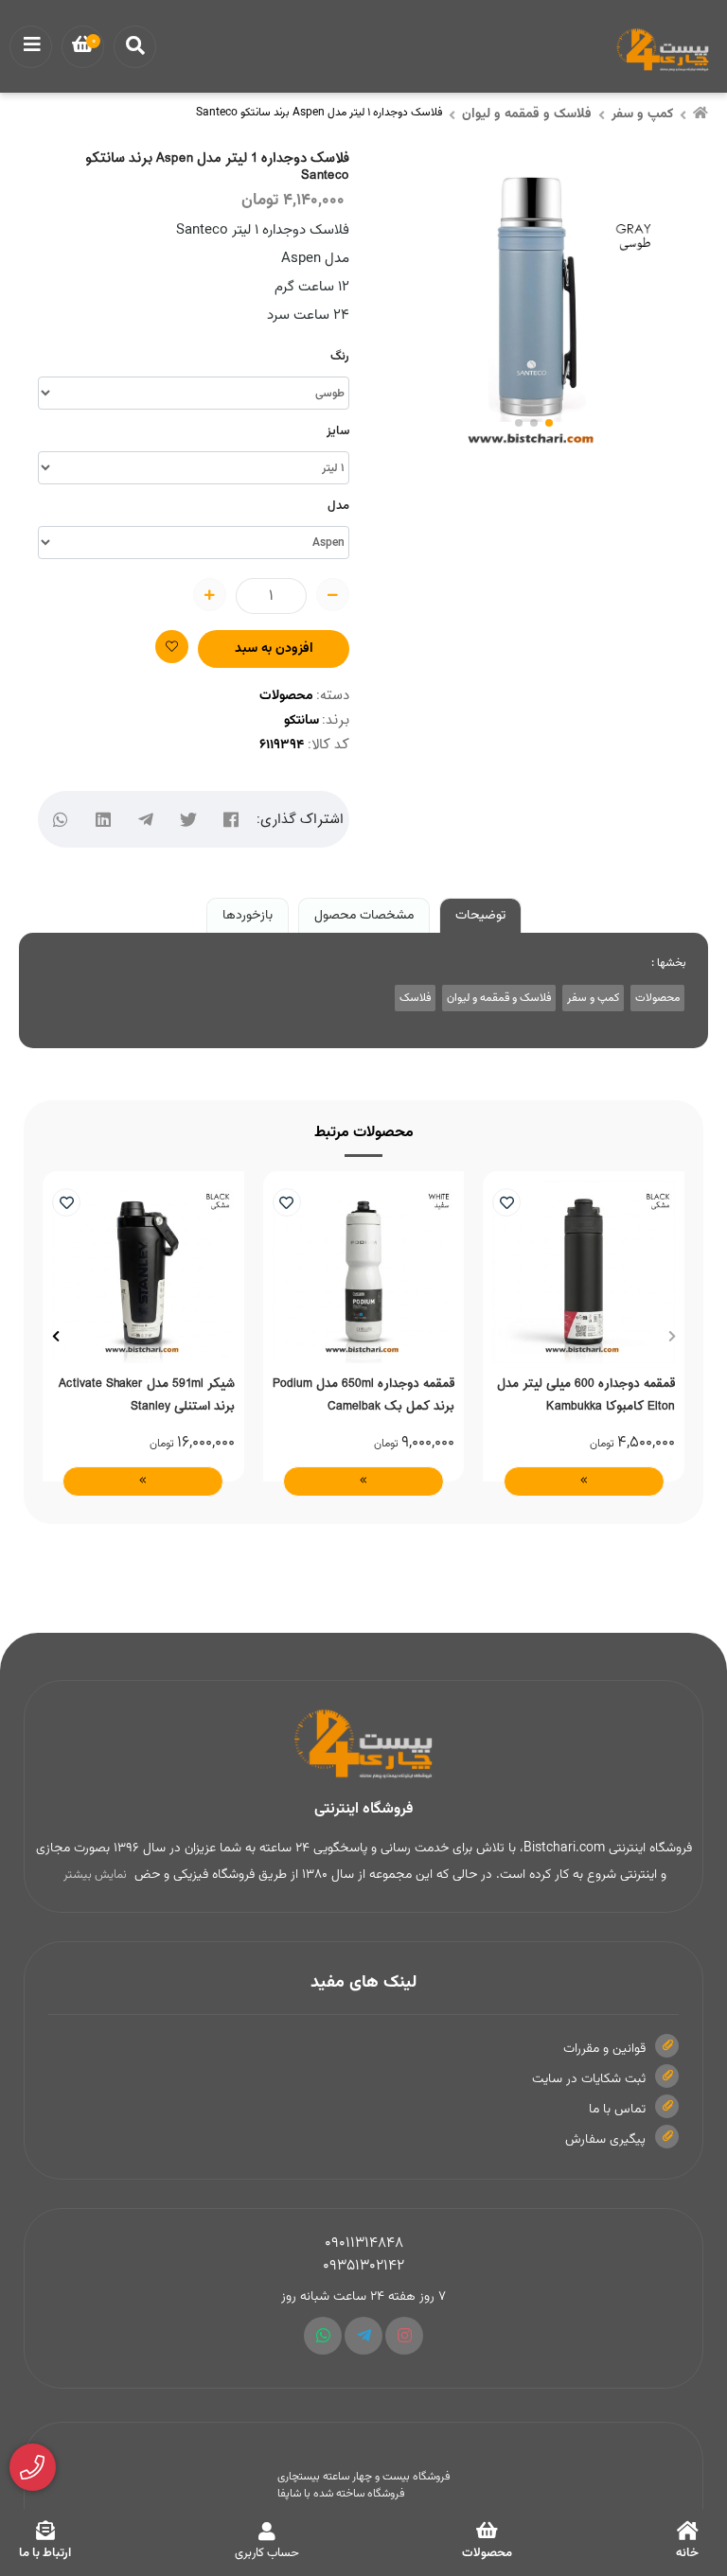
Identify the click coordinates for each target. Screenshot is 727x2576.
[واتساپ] (60, 820)
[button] (672, 1336)
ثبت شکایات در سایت (589, 2079)
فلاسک (415, 998)
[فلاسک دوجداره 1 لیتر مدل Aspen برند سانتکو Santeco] (363, 1744)
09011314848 (364, 2243)
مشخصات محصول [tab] (364, 916)
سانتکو (301, 721)
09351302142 (363, 2266)
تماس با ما (617, 2110)
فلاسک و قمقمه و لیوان (527, 114)
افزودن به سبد (274, 649)
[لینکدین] (103, 820)
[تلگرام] (145, 820)
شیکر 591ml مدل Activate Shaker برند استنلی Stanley (147, 1394)
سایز (338, 431)
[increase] (210, 595)
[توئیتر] (188, 820)
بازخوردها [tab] (248, 916)
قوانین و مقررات (604, 2049)
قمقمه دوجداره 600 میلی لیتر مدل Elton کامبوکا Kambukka (586, 1394)
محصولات (286, 696)
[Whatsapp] (323, 2336)
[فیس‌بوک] (231, 820)
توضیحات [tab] (480, 916)
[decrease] (333, 595)
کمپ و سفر (642, 114)
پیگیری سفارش (605, 2140)
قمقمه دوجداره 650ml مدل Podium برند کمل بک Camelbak (363, 1394)
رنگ (340, 357)
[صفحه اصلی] (700, 115)
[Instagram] (404, 2336)
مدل (338, 506)
